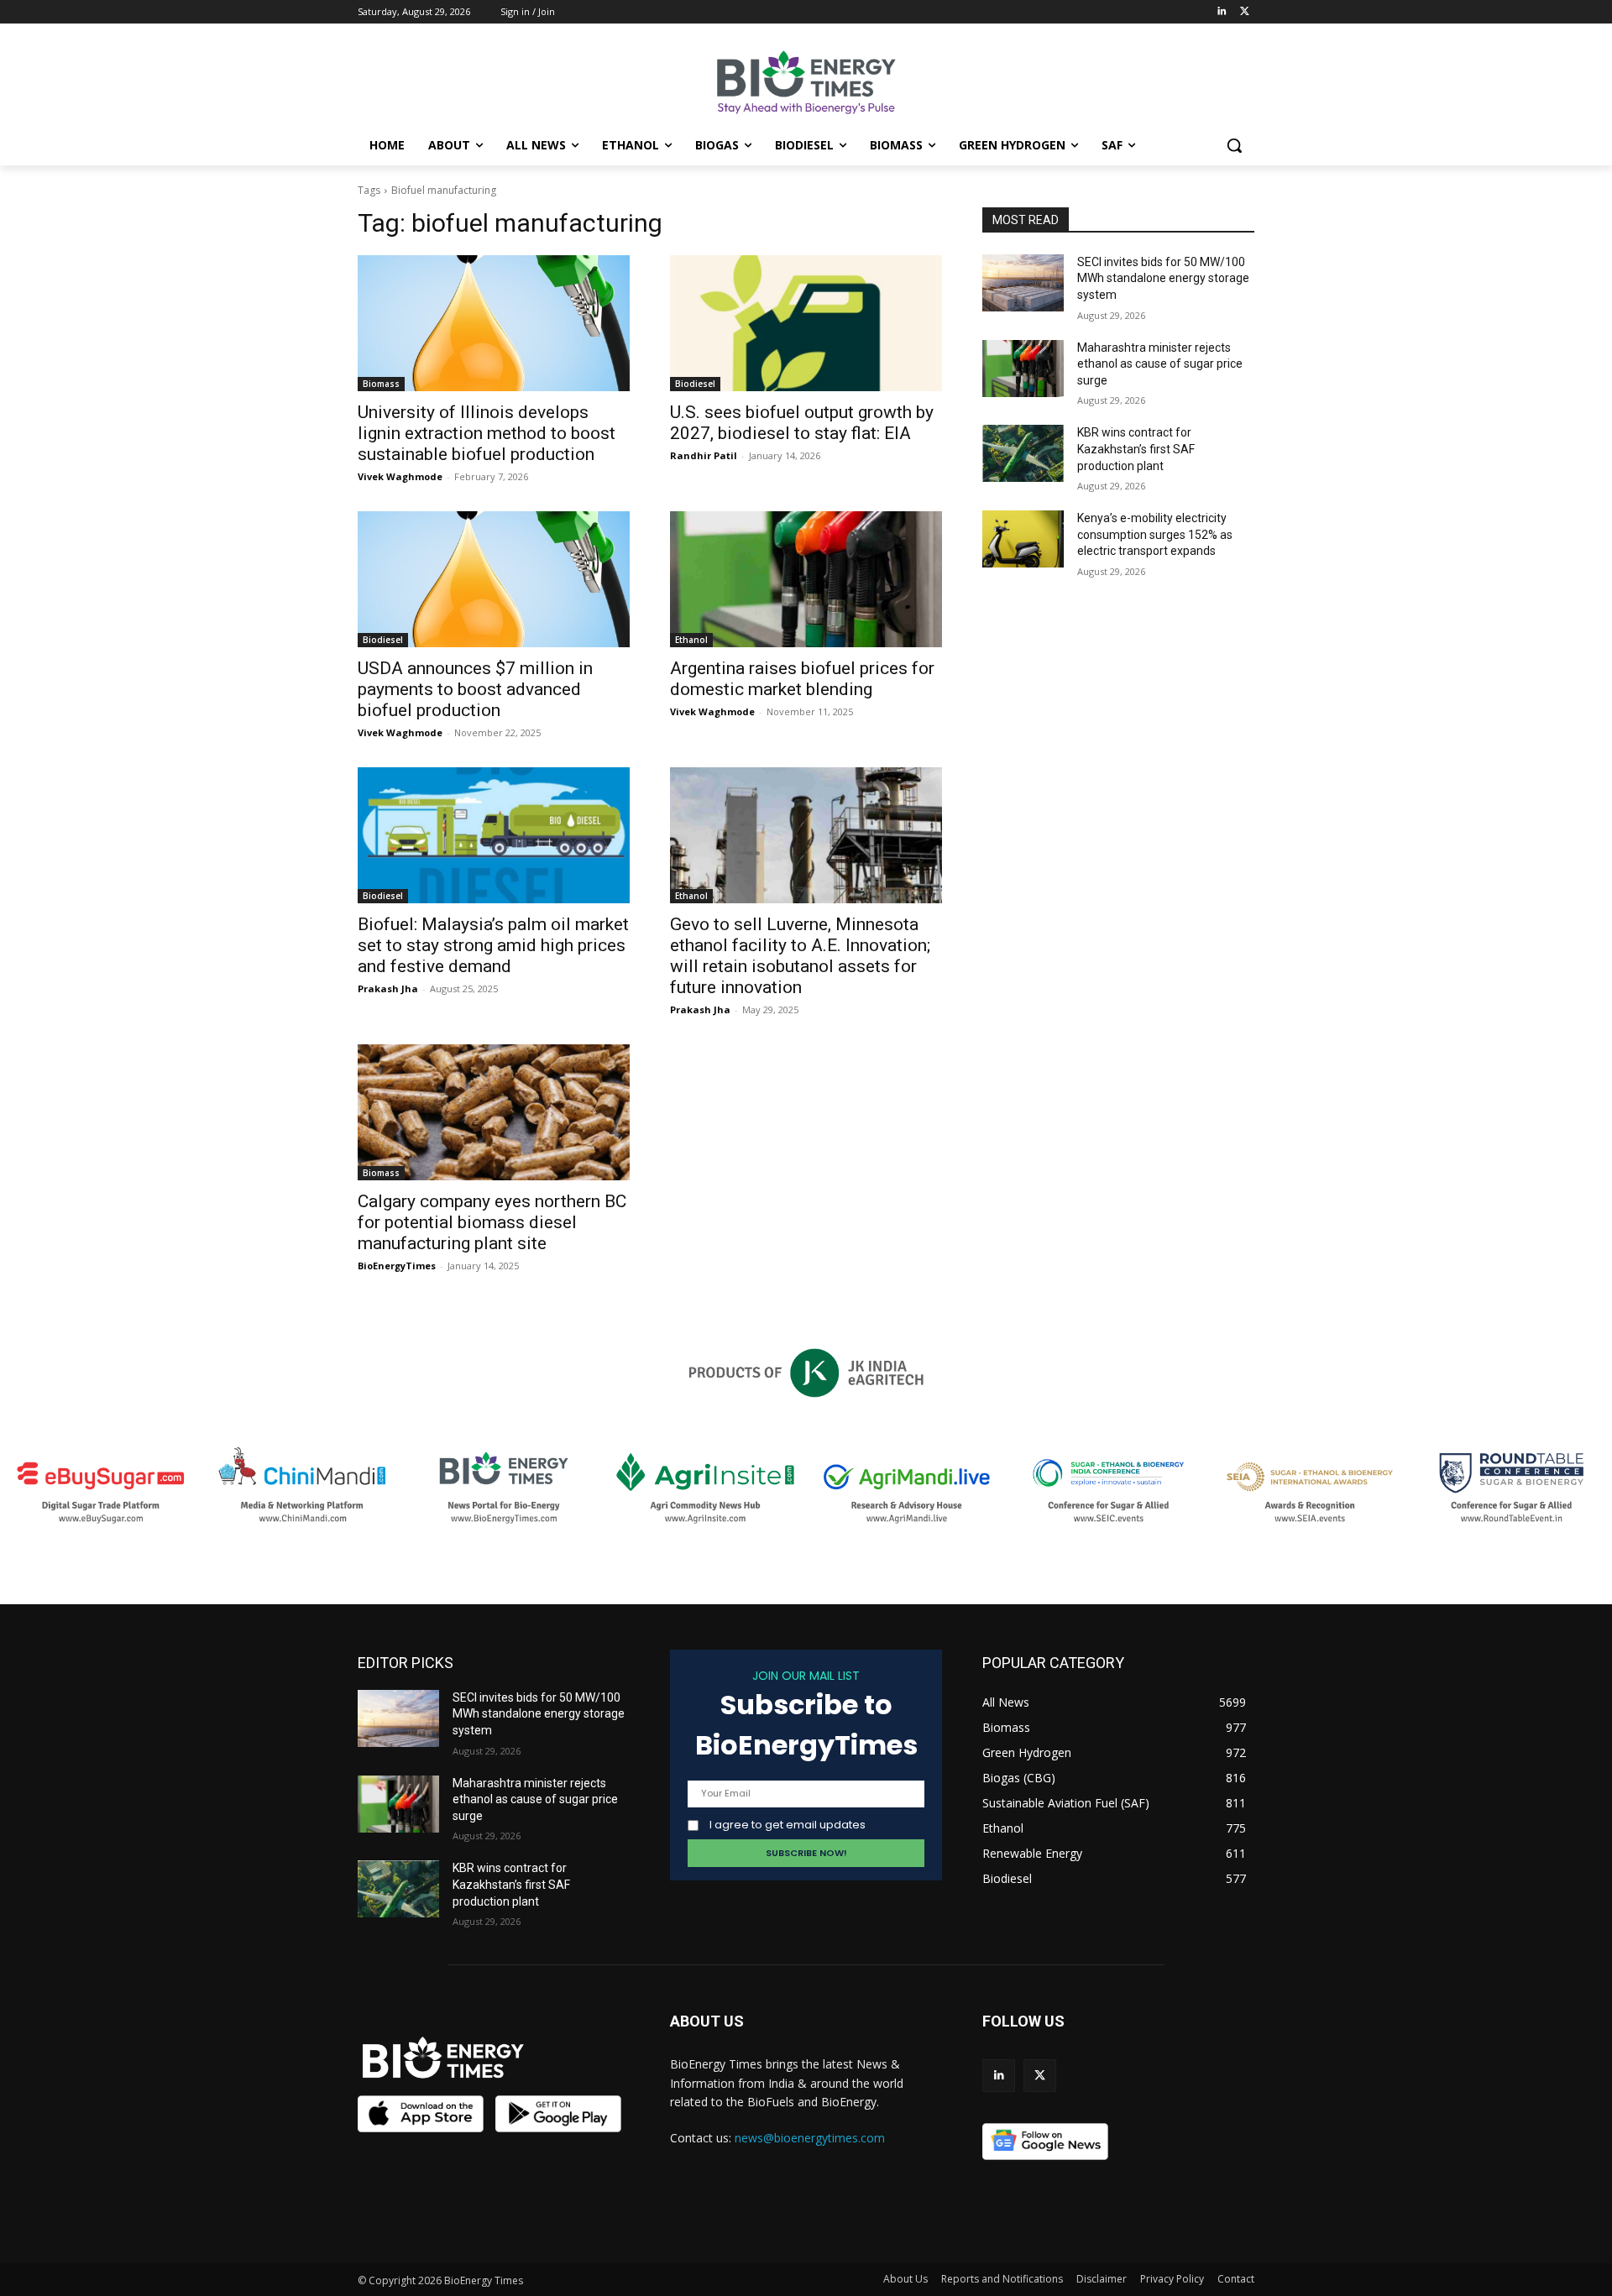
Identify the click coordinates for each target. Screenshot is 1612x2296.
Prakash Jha (388, 988)
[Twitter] (1245, 12)
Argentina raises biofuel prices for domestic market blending (802, 679)
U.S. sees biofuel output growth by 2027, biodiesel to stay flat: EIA (802, 423)
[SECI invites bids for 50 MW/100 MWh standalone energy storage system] (1023, 283)
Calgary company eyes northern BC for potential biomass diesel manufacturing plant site (492, 1222)
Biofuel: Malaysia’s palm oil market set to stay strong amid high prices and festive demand (493, 945)
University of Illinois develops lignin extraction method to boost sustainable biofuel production (487, 433)
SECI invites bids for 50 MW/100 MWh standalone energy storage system (1163, 278)
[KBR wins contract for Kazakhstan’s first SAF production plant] (1023, 453)
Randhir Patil (704, 455)
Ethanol (691, 640)
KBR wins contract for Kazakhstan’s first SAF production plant (1136, 449)
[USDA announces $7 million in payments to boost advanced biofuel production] (494, 579)
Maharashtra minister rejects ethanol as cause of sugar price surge (1160, 364)
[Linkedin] (1221, 12)
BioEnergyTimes (397, 1266)
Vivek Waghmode (400, 476)
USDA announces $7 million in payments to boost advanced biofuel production (475, 689)
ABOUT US (707, 2021)
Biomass (381, 384)
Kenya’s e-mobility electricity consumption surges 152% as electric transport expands (1155, 534)
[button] (1234, 145)
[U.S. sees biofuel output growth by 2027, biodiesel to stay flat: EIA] (806, 323)
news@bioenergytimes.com (810, 2138)
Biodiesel (695, 384)
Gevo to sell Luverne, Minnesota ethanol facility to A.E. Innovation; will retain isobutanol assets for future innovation (800, 956)
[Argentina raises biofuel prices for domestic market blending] (806, 579)
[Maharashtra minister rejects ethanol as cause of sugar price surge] (1023, 369)
